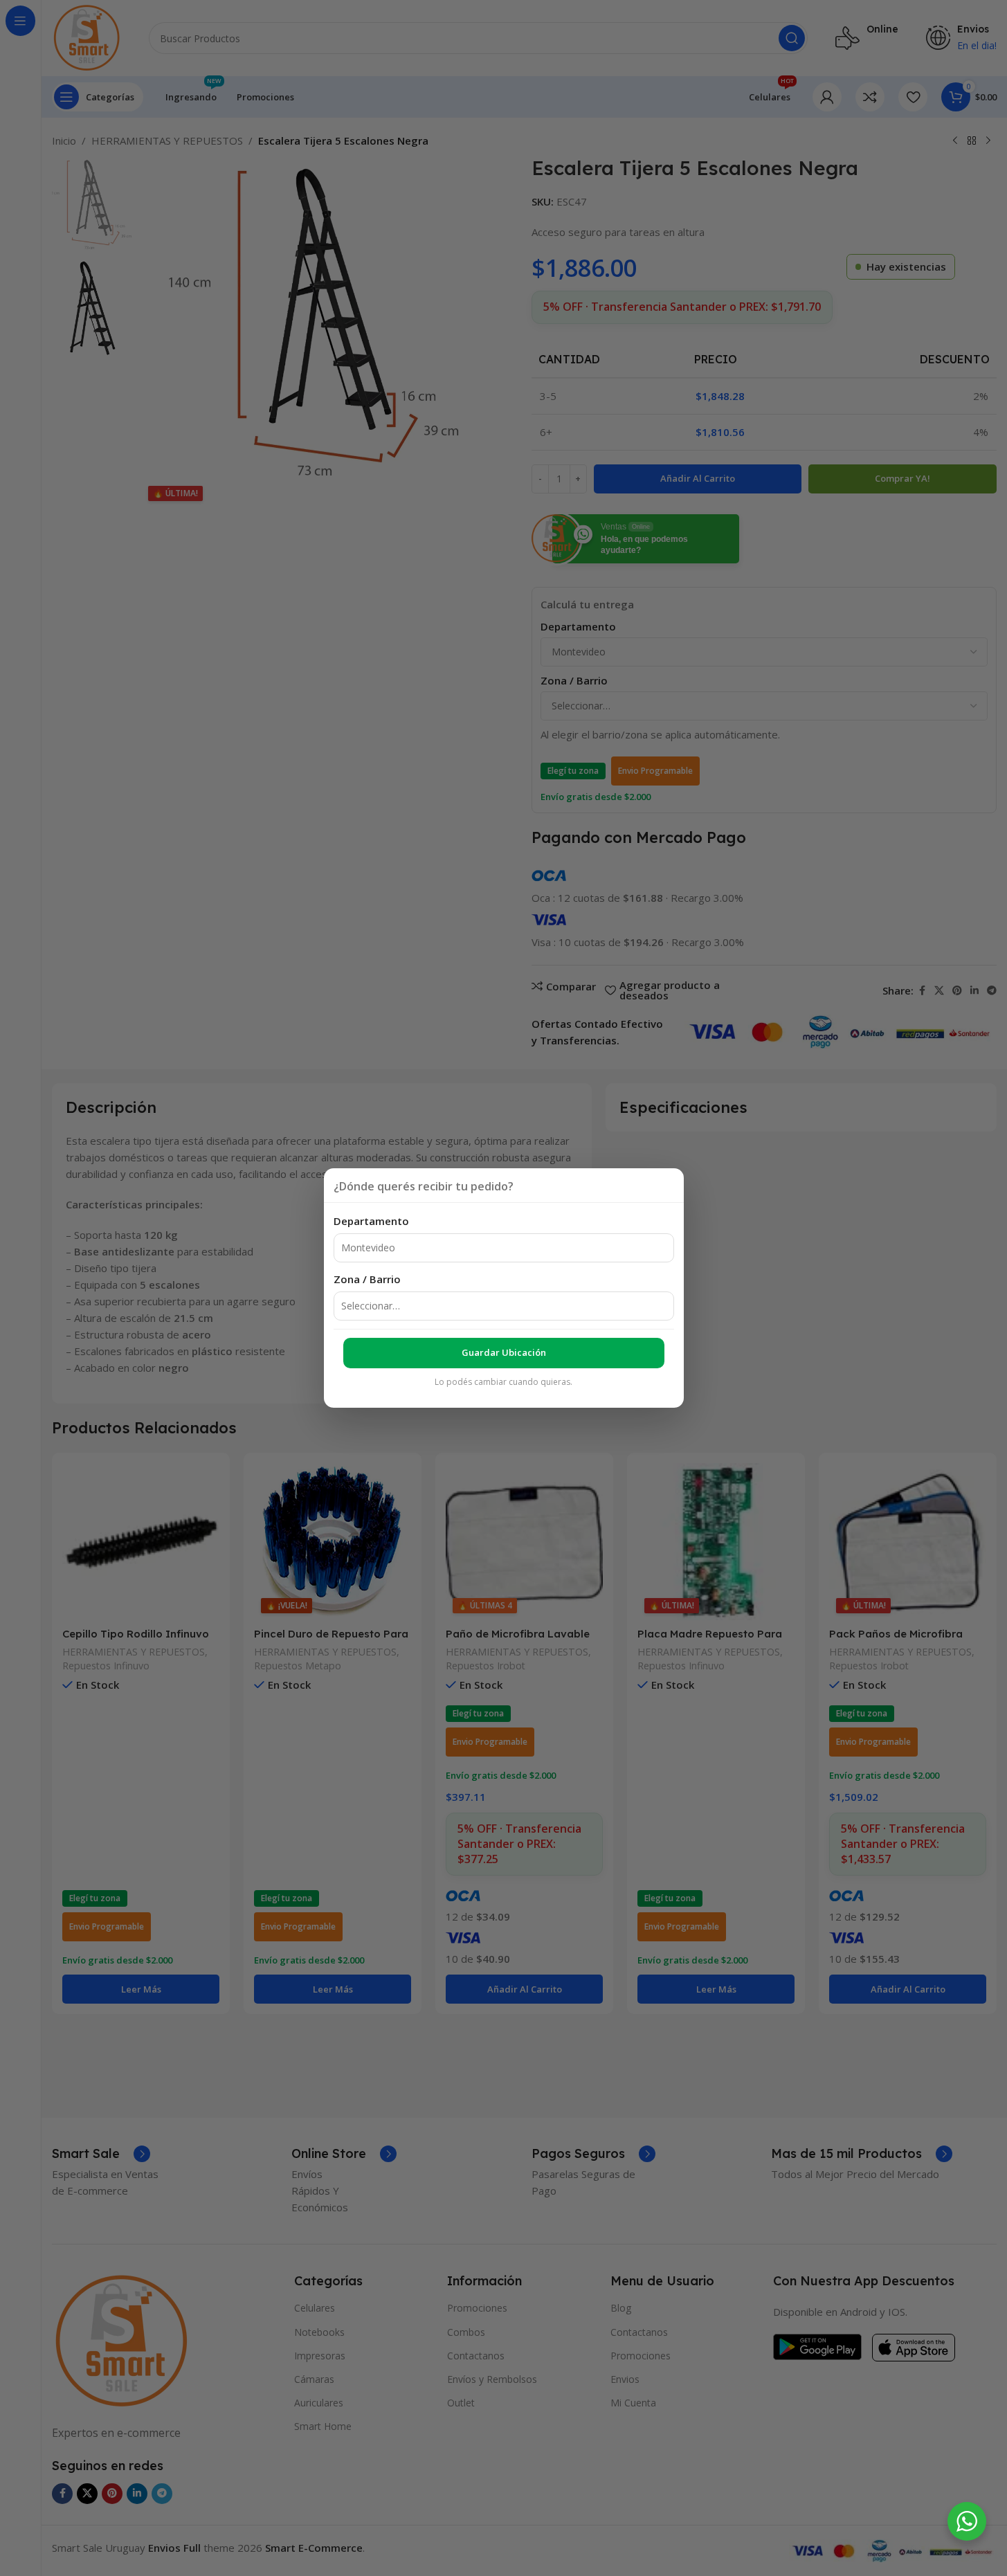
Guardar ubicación (504, 1352)
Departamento (371, 1221)
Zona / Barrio (367, 1279)
